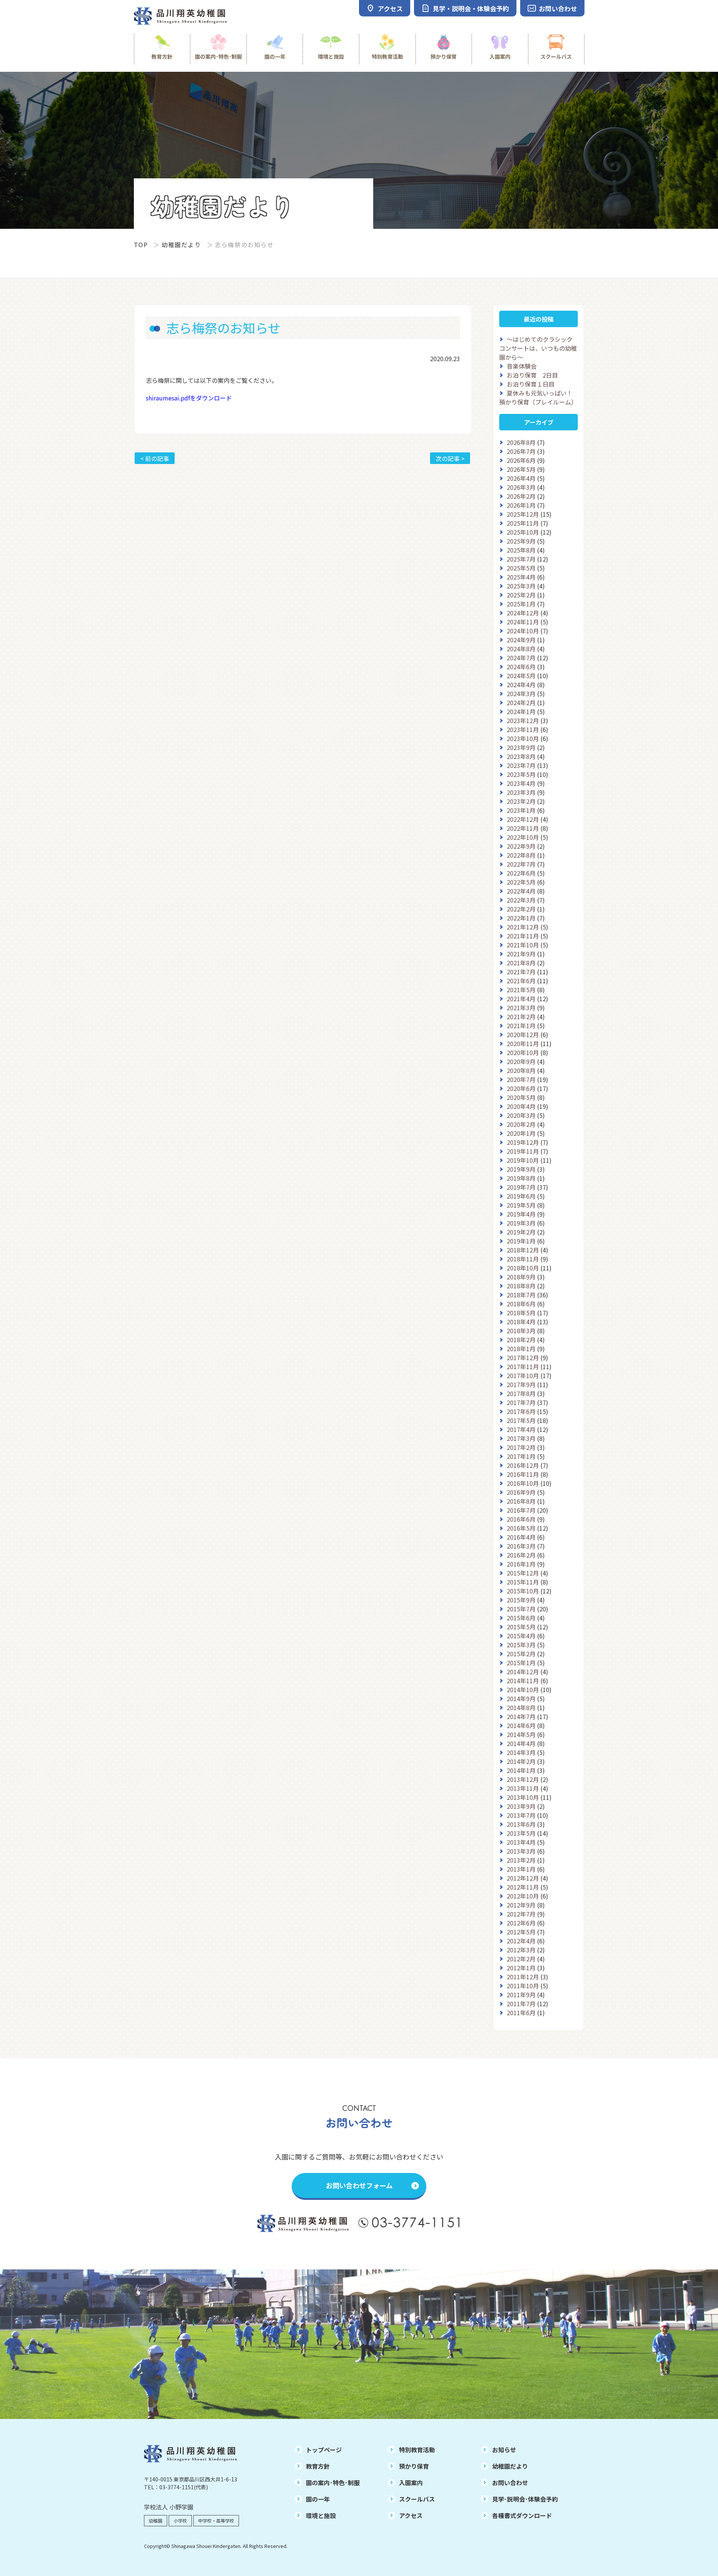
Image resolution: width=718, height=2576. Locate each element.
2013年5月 (521, 1833)
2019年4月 (521, 1214)
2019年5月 (521, 1205)
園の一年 (275, 56)
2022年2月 (521, 909)
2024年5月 (521, 676)
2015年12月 (523, 1573)
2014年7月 (521, 1716)
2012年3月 (521, 1950)
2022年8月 (521, 855)
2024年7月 (521, 658)
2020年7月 (521, 1079)
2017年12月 (523, 1358)
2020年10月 (523, 1052)
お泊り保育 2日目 (532, 375)
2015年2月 (521, 1654)
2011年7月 (521, 2004)
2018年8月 (521, 1286)
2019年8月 (521, 1178)
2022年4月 (521, 891)
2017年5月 (521, 1420)
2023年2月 (521, 801)
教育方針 (162, 56)
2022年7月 (521, 864)
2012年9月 (521, 1905)
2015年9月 (521, 1600)
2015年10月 (523, 1591)
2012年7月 (521, 1914)
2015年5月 (521, 1627)
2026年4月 (521, 478)
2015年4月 (521, 1636)
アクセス (411, 2515)
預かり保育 (444, 56)
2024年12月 (523, 613)
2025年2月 (521, 595)
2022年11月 (523, 828)
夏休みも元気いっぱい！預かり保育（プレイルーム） (538, 397)
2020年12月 (523, 1035)
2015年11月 (523, 1582)
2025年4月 (521, 577)
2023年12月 (523, 720)
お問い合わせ (510, 2483)
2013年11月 (523, 1788)
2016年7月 (521, 1510)
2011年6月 (521, 2013)
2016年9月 (521, 1492)
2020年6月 (521, 1088)
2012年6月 (521, 1923)
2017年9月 (521, 1384)
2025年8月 (521, 550)
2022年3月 (521, 900)
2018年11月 (523, 1259)
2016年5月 (521, 1528)
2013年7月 (521, 1815)
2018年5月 (521, 1313)
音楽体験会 (522, 366)
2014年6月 (521, 1725)
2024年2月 (521, 703)
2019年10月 (523, 1160)
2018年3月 (521, 1331)
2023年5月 (521, 774)
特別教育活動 (387, 56)
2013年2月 (521, 1860)
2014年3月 (521, 1752)
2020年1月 (521, 1133)
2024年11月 (523, 622)
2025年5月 (521, 568)
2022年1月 (521, 918)
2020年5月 (521, 1097)
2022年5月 (521, 882)
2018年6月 (521, 1304)
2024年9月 (521, 640)
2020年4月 (521, 1106)
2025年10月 (523, 532)
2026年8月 (521, 442)
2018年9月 (521, 1277)
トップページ (324, 2450)
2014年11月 (523, 1681)
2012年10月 (523, 1896)
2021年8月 (521, 963)
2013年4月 (521, 1842)
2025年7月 (521, 559)
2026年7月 (521, 451)
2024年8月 (521, 649)
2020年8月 (521, 1070)
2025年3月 (521, 586)
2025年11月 (523, 523)
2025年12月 (523, 514)
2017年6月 (521, 1411)
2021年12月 (523, 927)
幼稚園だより (181, 245)
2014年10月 (523, 1690)
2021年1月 (521, 1026)
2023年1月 (521, 810)
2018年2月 (521, 1340)
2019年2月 (521, 1232)
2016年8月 (521, 1501)
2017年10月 (523, 1375)
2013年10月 (523, 1797)
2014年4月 (521, 1743)
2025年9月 (521, 541)
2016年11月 (523, 1474)
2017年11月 (523, 1367)
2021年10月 (523, 945)
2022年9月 (521, 846)
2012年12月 (523, 1878)
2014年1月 (521, 1770)
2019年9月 (521, 1169)
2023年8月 (521, 756)
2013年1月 (521, 1869)
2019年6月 (521, 1196)
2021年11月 (523, 936)
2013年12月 (523, 1779)
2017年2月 (521, 1447)
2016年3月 (521, 1546)
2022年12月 (523, 819)
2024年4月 (521, 685)
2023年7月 (521, 765)
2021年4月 (521, 999)
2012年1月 (521, 1968)
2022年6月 (521, 873)
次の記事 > (450, 458)
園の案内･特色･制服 (218, 56)
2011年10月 (523, 1986)
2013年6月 (521, 1824)
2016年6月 (521, 1519)
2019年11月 (523, 1151)
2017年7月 (521, 1402)
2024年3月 (521, 694)
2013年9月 (521, 1806)
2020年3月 (521, 1115)
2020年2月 (521, 1124)
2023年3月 (521, 792)
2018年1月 (521, 1349)
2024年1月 (521, 711)
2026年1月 (521, 505)
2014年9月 (521, 1699)
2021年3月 (521, 1008)
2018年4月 (521, 1322)
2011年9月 (521, 1995)
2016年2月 (521, 1555)
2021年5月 (521, 990)
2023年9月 (521, 747)
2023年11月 (523, 729)
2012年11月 (523, 1887)
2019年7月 (521, 1187)
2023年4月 (521, 783)
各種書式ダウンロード (522, 2515)
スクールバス (556, 56)
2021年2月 (521, 1017)
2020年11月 (523, 1043)
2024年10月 (523, 631)
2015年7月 (521, 1609)
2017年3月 (521, 1438)
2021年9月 (521, 954)
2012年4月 (521, 1941)
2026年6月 (521, 460)
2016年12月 (523, 1465)
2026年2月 (521, 496)
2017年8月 (521, 1393)
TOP (141, 245)
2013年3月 (521, 1851)
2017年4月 (521, 1429)
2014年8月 (521, 1707)
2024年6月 (521, 667)
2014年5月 (521, 1734)
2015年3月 (521, 1645)
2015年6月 (521, 1618)
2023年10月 (523, 738)
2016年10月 (523, 1483)
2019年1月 (521, 1241)
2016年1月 (521, 1564)
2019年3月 (521, 1223)
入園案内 (500, 56)
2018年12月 (523, 1250)
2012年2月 (521, 1959)
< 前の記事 (155, 458)
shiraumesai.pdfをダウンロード (189, 398)
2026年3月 (521, 487)
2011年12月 (523, 1977)
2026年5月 (521, 469)
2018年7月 (521, 1295)
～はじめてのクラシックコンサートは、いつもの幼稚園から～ (538, 348)
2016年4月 (521, 1537)
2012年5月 (521, 1932)
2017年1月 (521, 1456)
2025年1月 (521, 604)
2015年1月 (521, 1663)
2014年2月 (521, 1761)
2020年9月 (521, 1061)
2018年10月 (523, 1268)
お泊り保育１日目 (531, 384)
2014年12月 (523, 1672)
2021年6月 (521, 981)
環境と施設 (331, 56)
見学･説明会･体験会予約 (525, 2499)
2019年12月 (523, 1142)
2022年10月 (523, 837)
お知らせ (504, 2450)
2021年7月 (521, 972)
